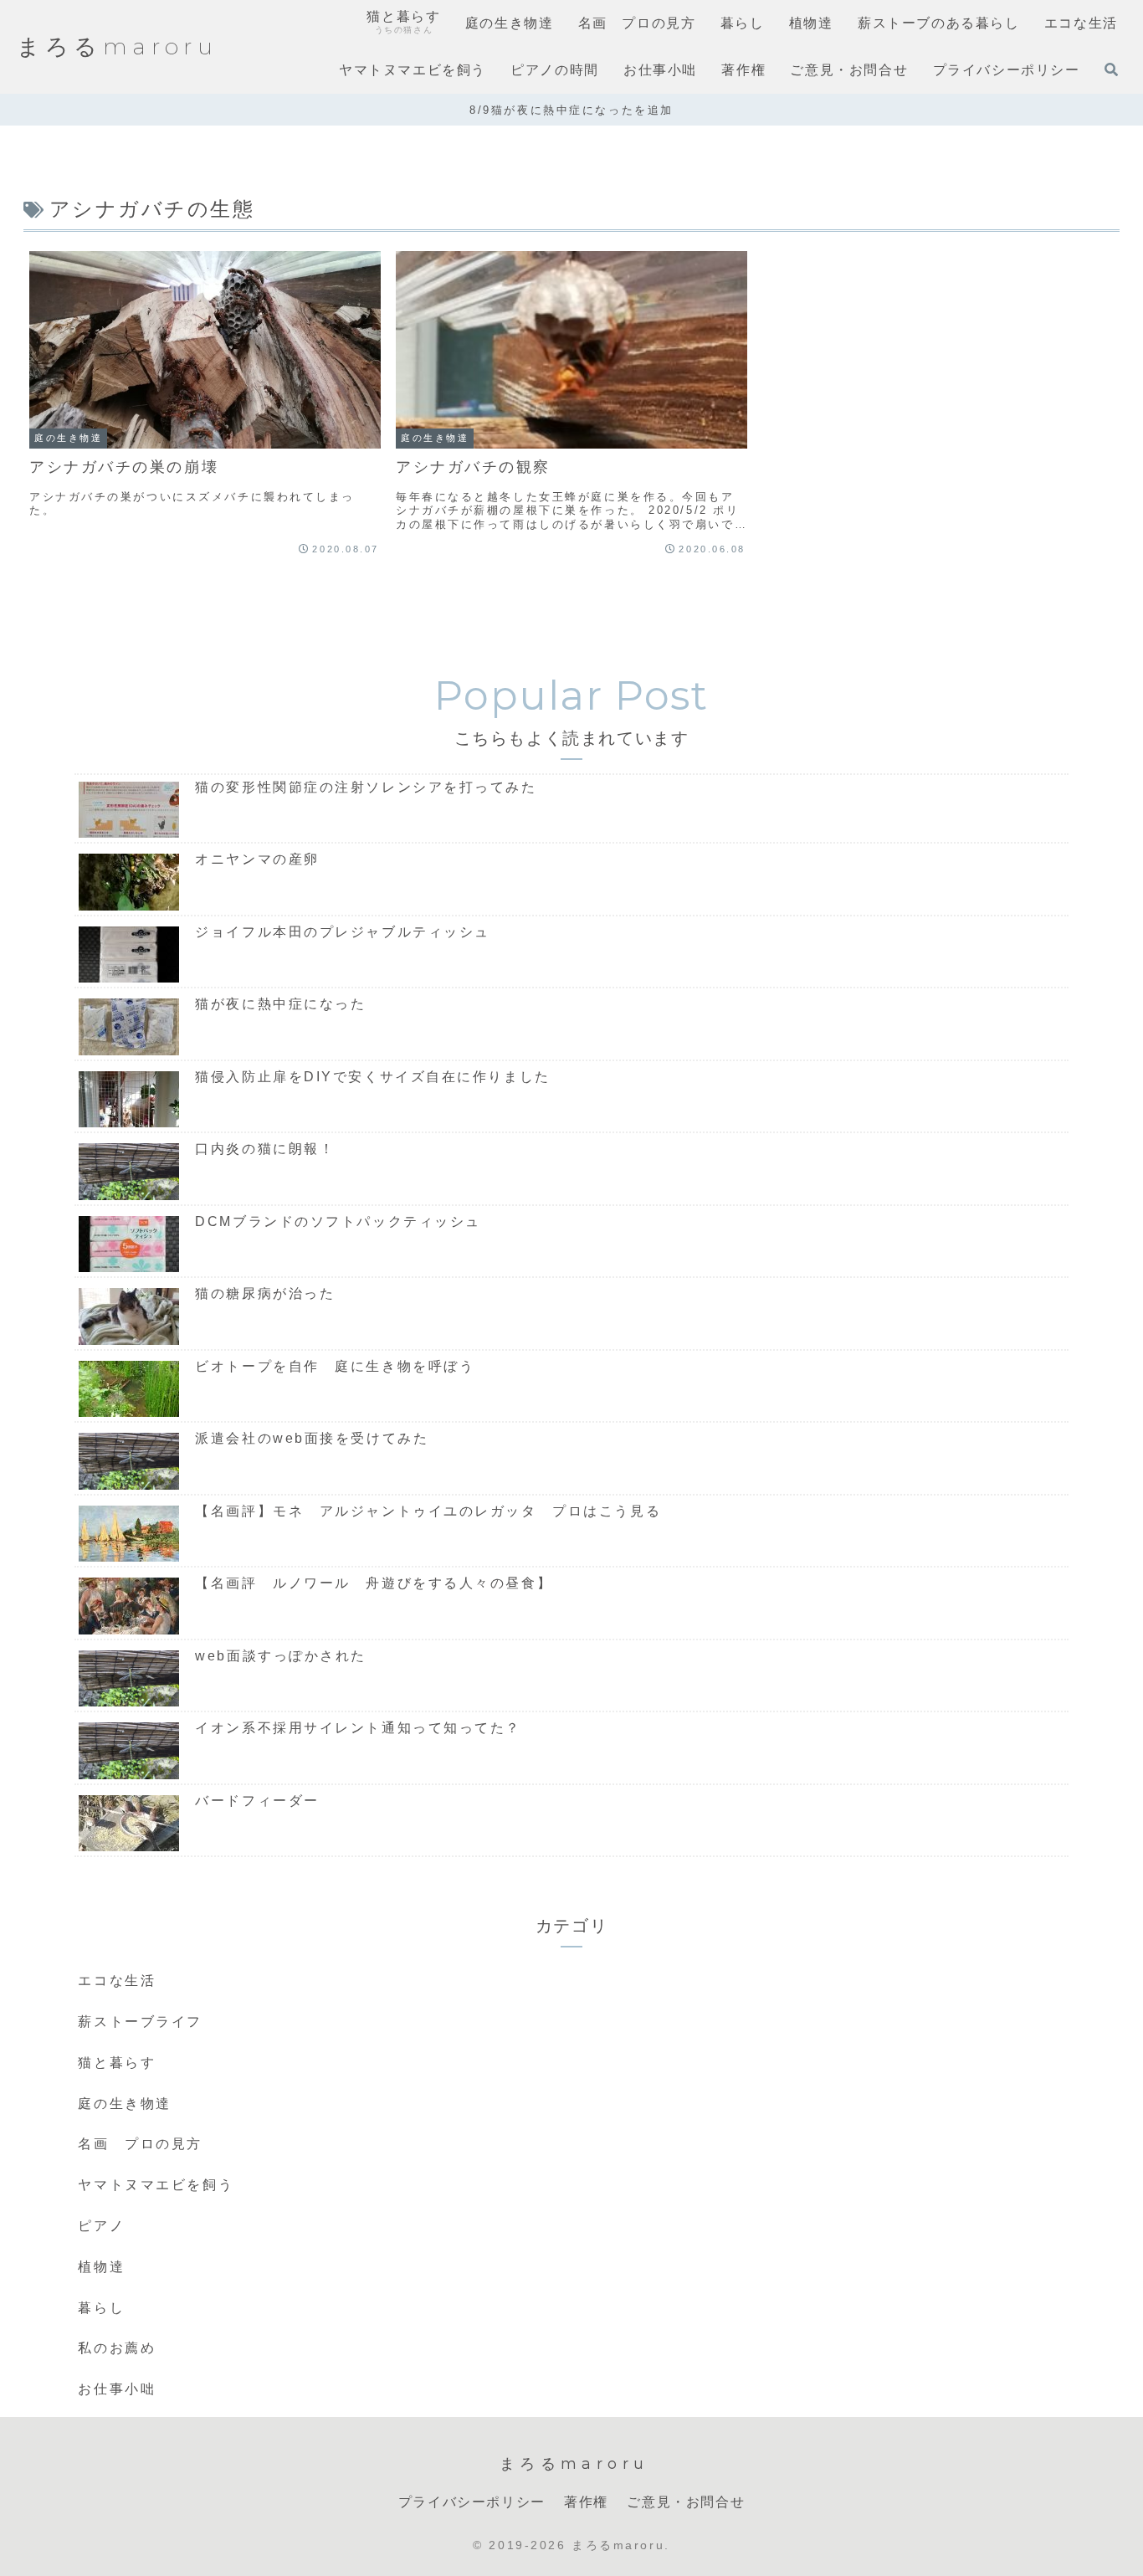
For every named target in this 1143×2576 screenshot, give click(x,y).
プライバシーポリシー (472, 2502)
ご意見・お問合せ (686, 2502)
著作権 (586, 2502)
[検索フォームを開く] (1111, 69)
